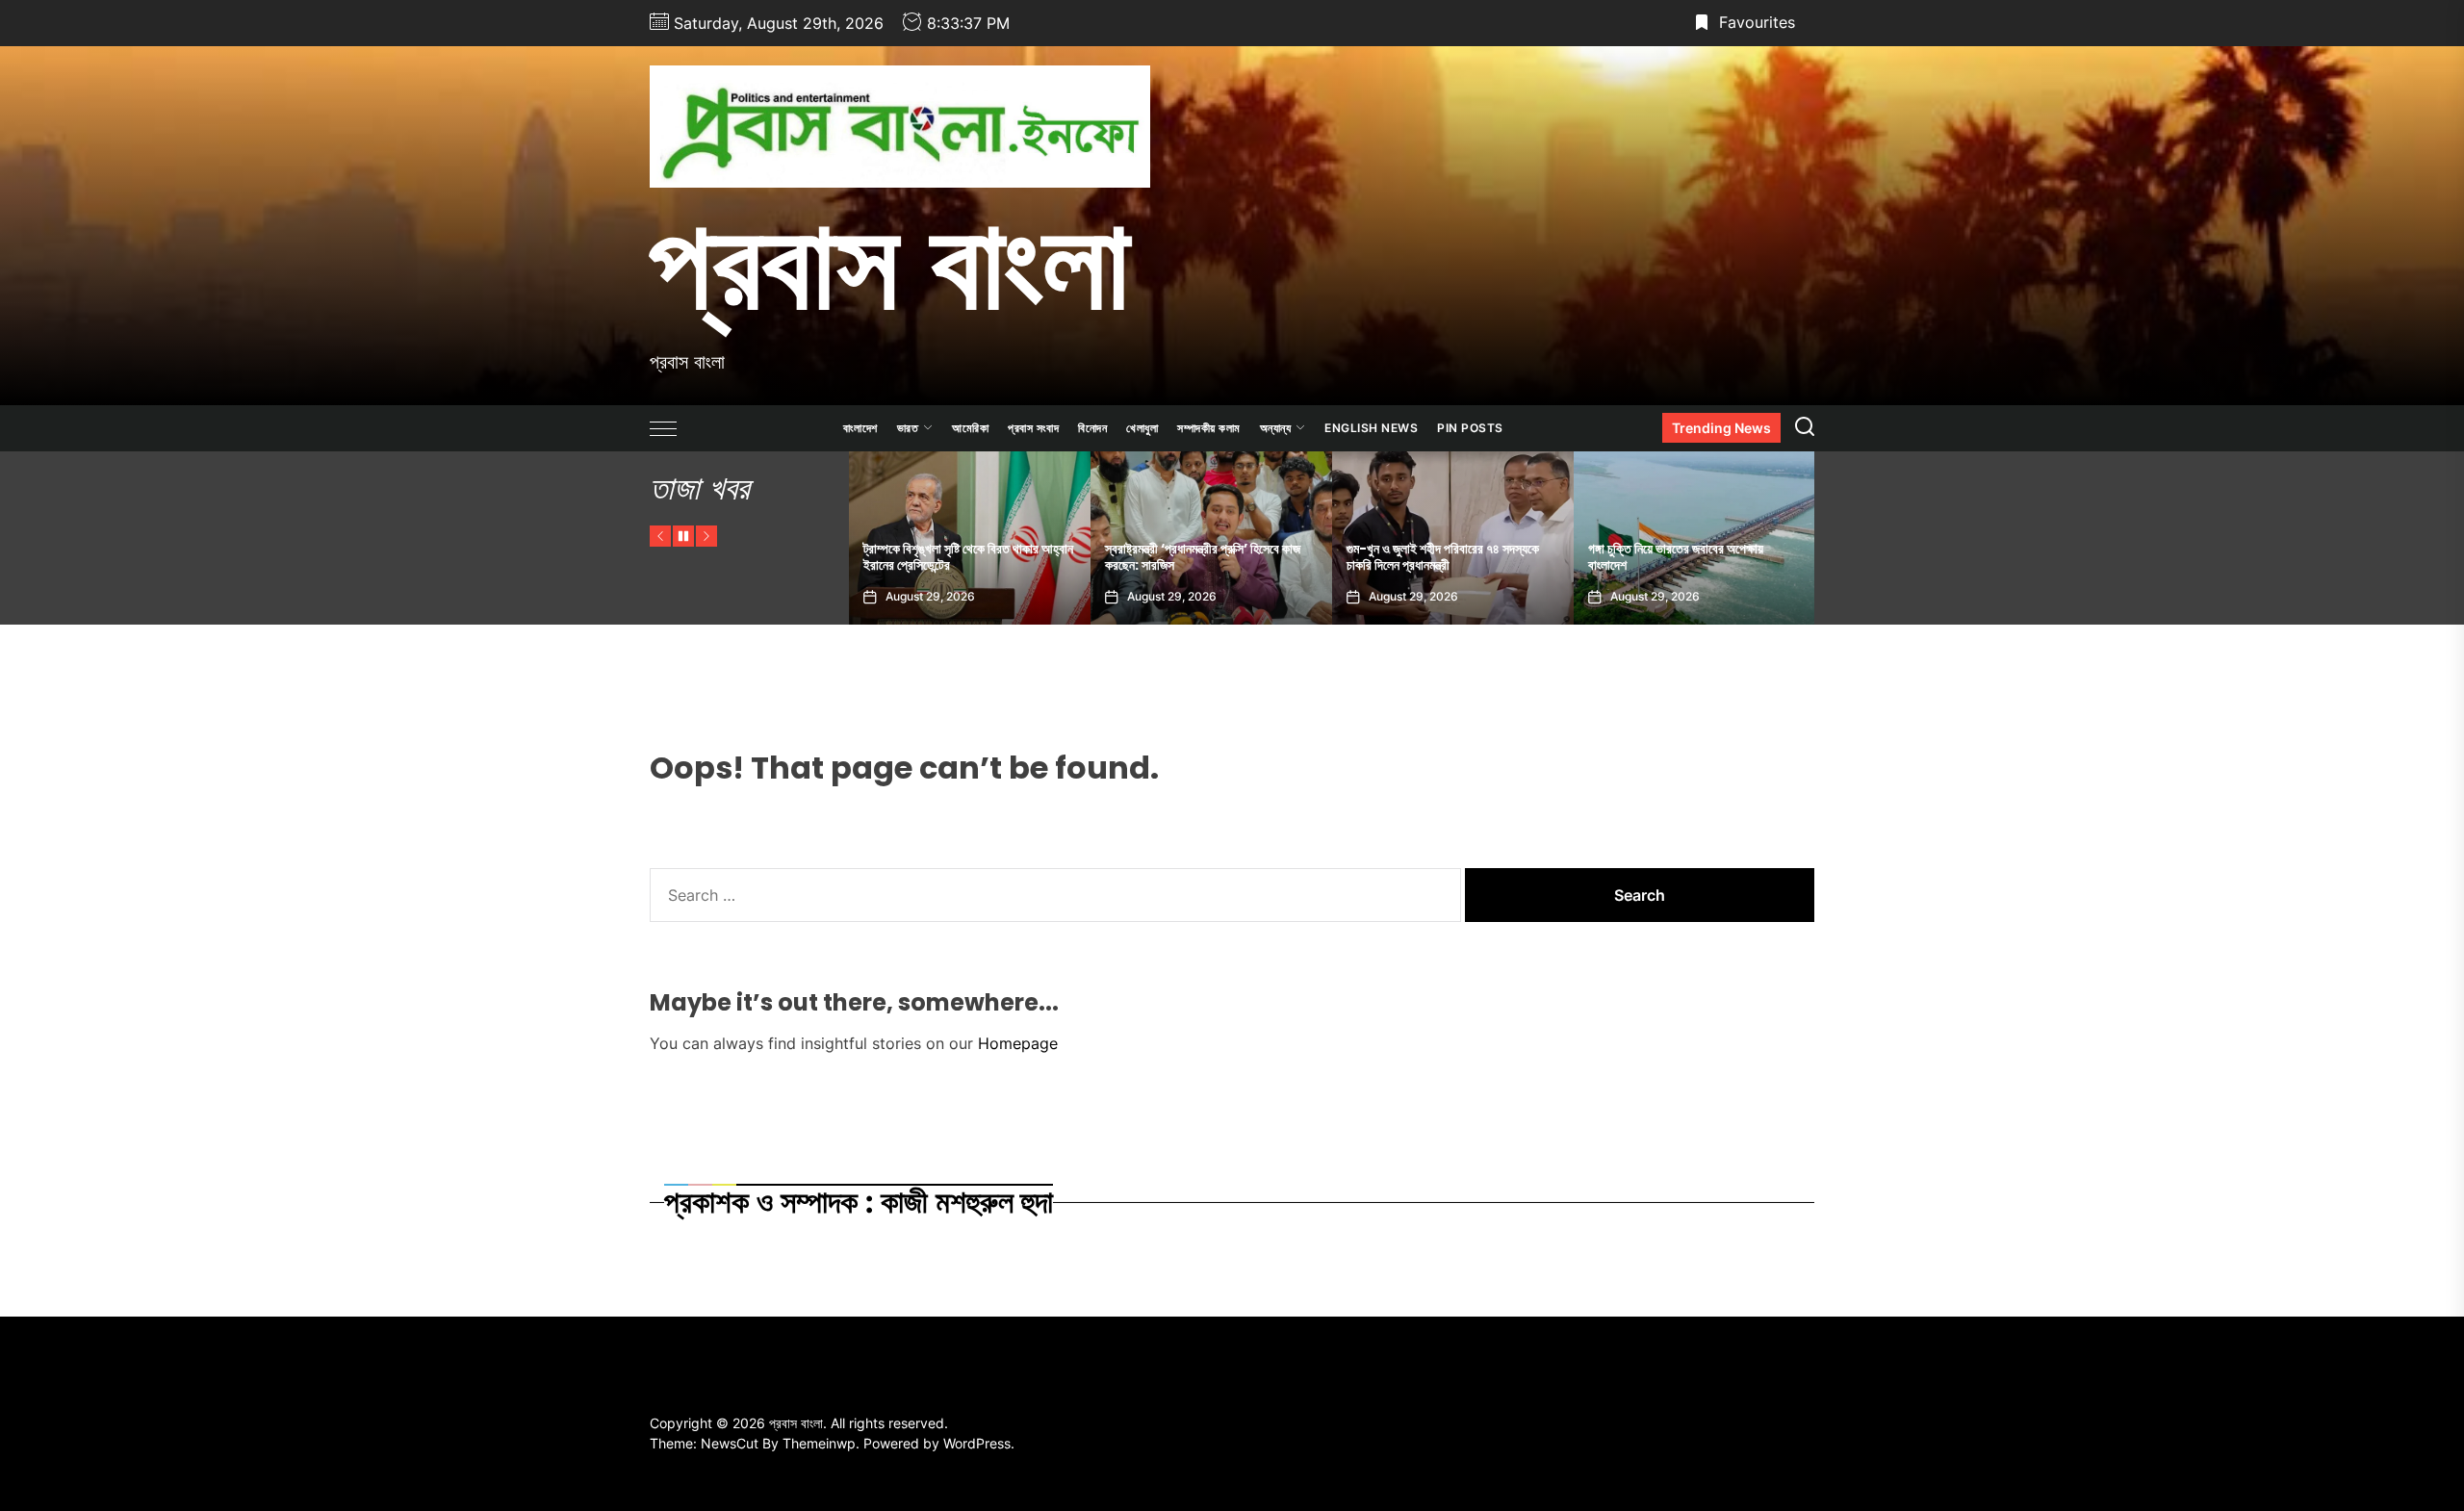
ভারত (908, 428)
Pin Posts (1470, 428)
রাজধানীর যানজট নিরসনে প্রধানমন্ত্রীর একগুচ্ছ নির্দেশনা (1686, 557)
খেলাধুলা (1142, 428)
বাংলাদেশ (860, 428)
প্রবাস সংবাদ (1033, 428)
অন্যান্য (1276, 428)
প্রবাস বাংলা (890, 263)
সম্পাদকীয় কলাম (1209, 428)
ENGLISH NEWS (1371, 428)
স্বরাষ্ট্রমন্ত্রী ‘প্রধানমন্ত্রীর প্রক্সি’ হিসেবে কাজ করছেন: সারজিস (961, 557)
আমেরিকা (970, 428)
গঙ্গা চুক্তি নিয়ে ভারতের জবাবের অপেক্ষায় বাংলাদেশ (1434, 557)
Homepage (1018, 1043)
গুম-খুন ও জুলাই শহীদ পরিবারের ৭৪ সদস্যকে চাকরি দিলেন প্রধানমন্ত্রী (1201, 557)
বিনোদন (1092, 428)
